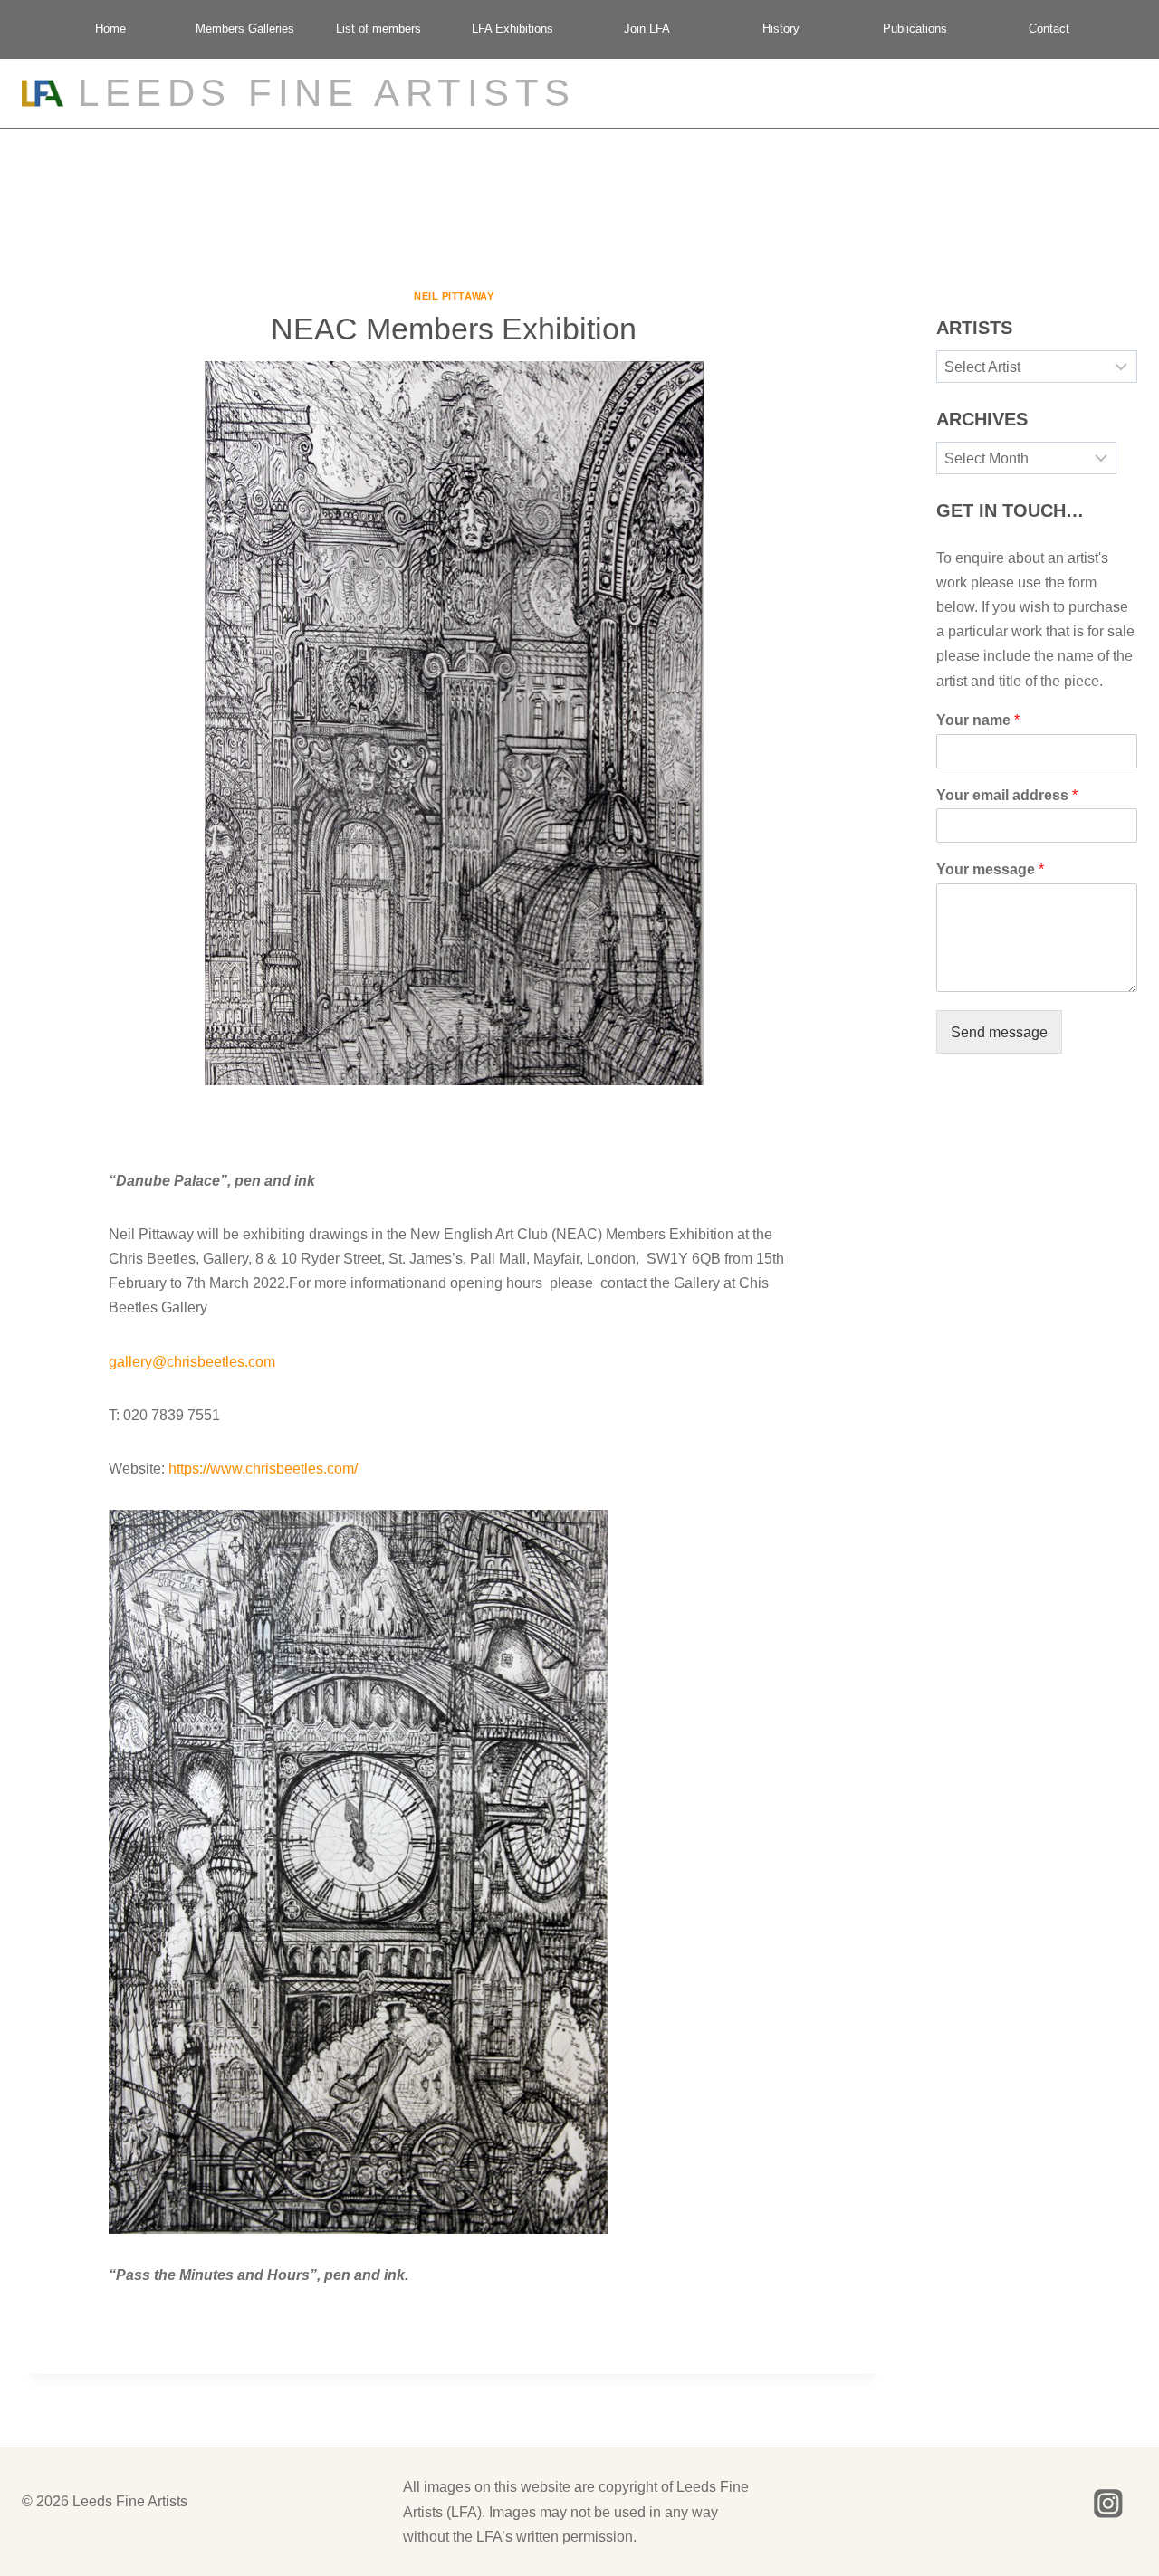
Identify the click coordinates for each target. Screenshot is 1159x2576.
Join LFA (647, 29)
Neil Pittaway (454, 296)
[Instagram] (1109, 2503)
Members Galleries (245, 29)
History (781, 29)
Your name (978, 721)
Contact (1049, 29)
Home (110, 29)
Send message (999, 1032)
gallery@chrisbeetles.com (192, 1362)
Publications (915, 29)
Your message (990, 870)
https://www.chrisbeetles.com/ (263, 1469)
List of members (378, 29)
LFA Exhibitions (512, 29)
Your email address (1007, 795)
